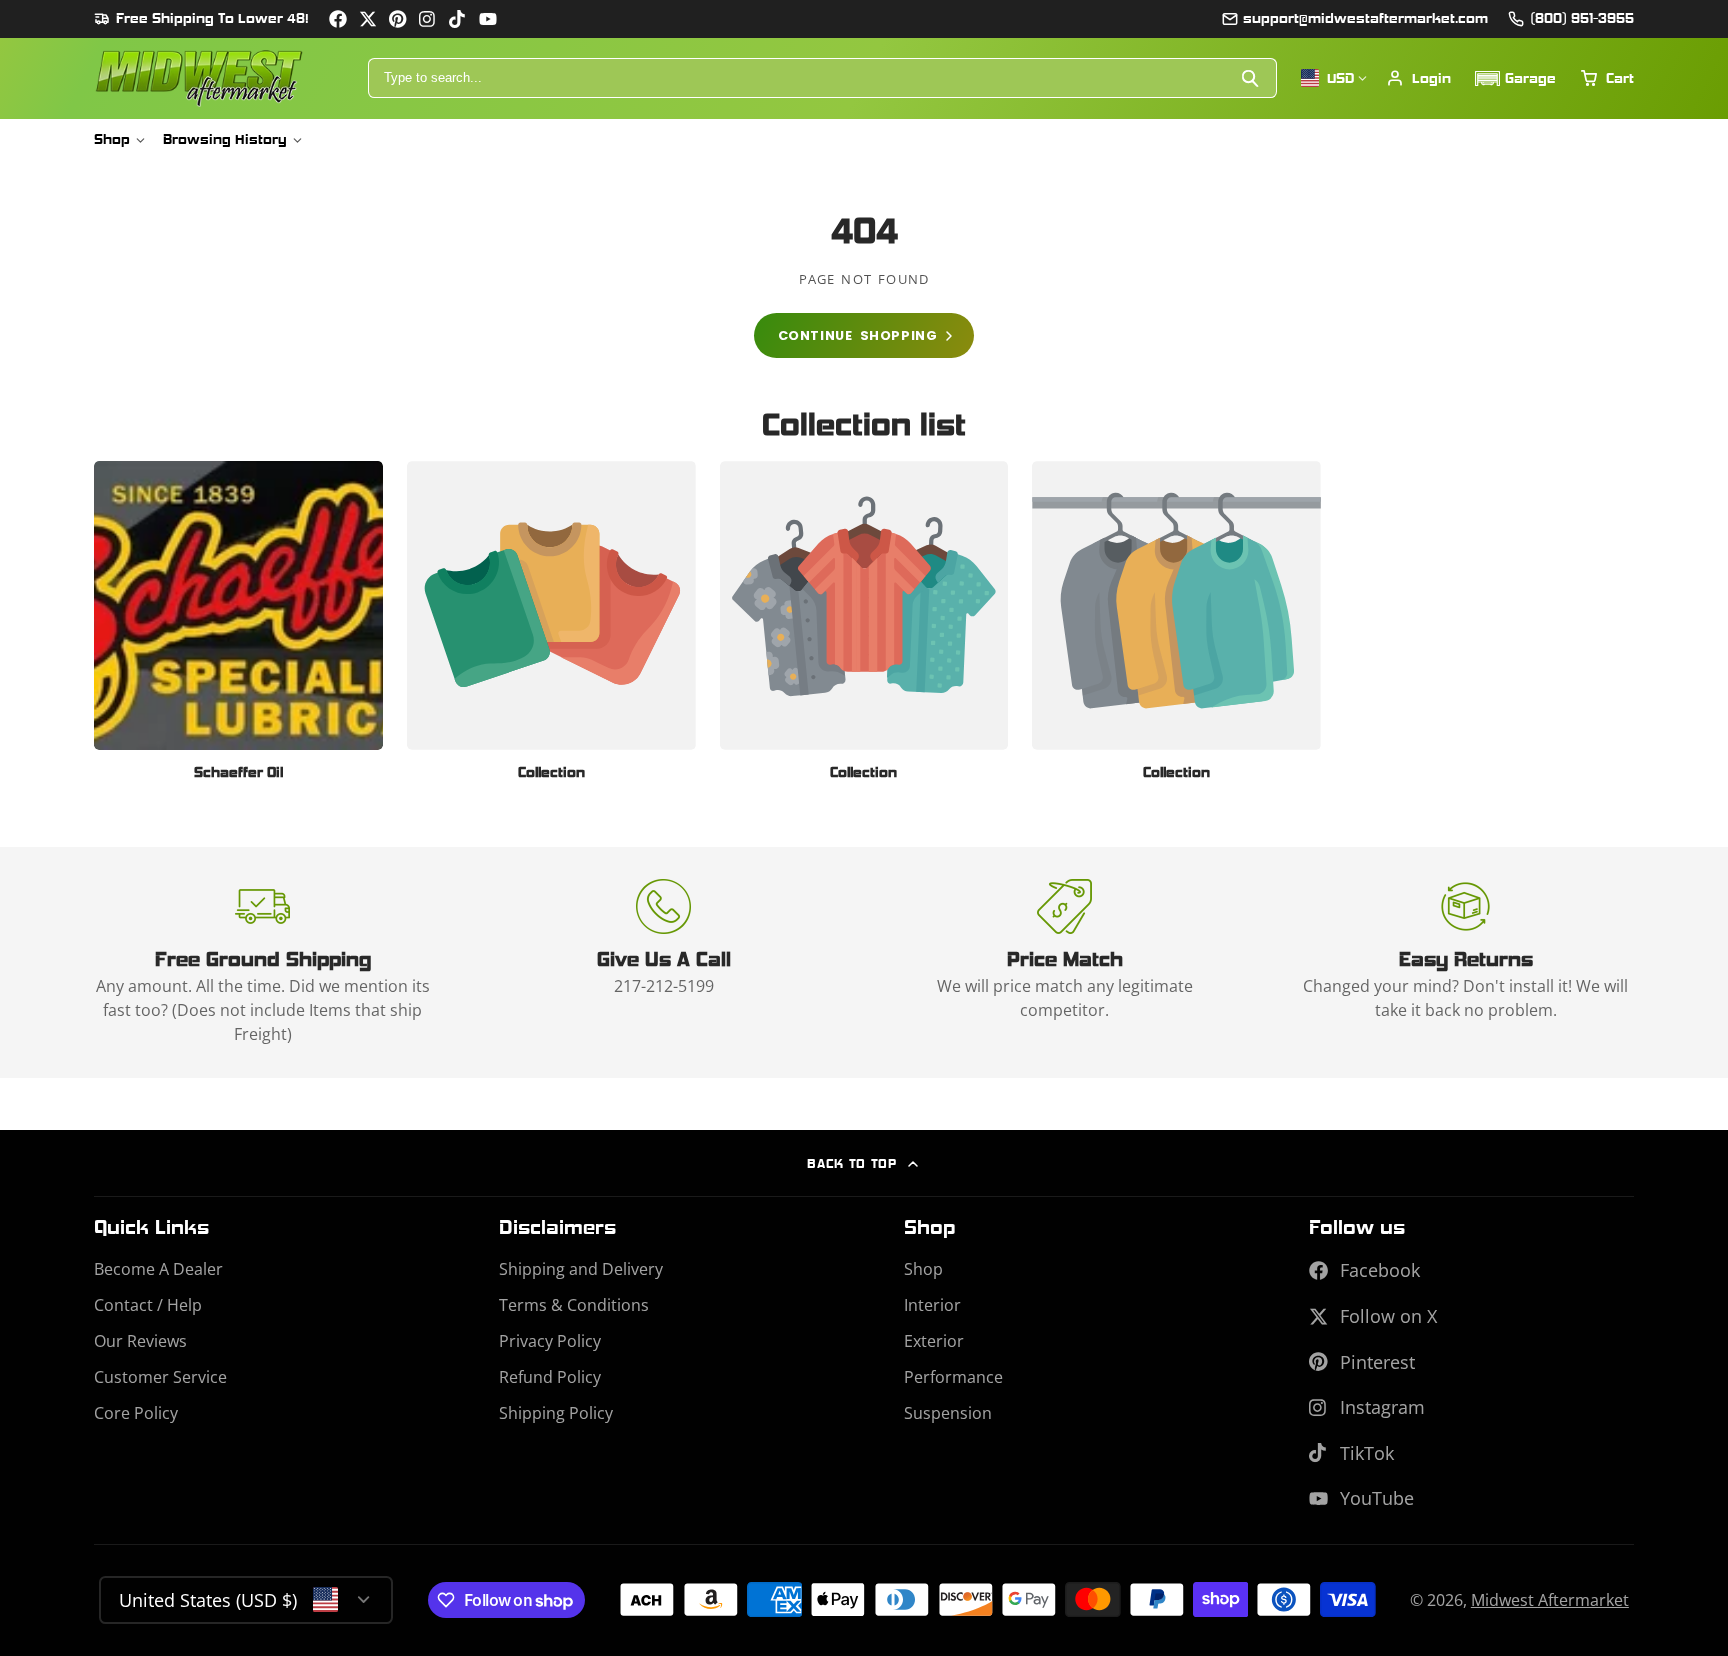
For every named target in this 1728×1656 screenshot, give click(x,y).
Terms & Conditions (574, 1305)
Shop (112, 139)
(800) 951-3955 (1582, 18)
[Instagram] (428, 19)
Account (1418, 78)
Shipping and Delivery (581, 1269)
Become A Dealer (158, 1269)
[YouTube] (488, 19)
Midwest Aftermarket (1550, 1600)
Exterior (934, 1341)
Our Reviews (140, 1341)
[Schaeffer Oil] (238, 628)
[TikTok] (458, 19)
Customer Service (160, 1377)
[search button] (1251, 78)
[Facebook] (338, 19)
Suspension (948, 1413)
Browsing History (225, 139)
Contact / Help (148, 1305)
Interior (932, 1305)
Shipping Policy (556, 1413)
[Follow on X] (368, 19)
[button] (1515, 78)
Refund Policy (550, 1377)
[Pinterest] (398, 19)
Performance (953, 1377)
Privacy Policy (550, 1341)
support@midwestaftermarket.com (1365, 18)
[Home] (199, 78)
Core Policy (136, 1413)
